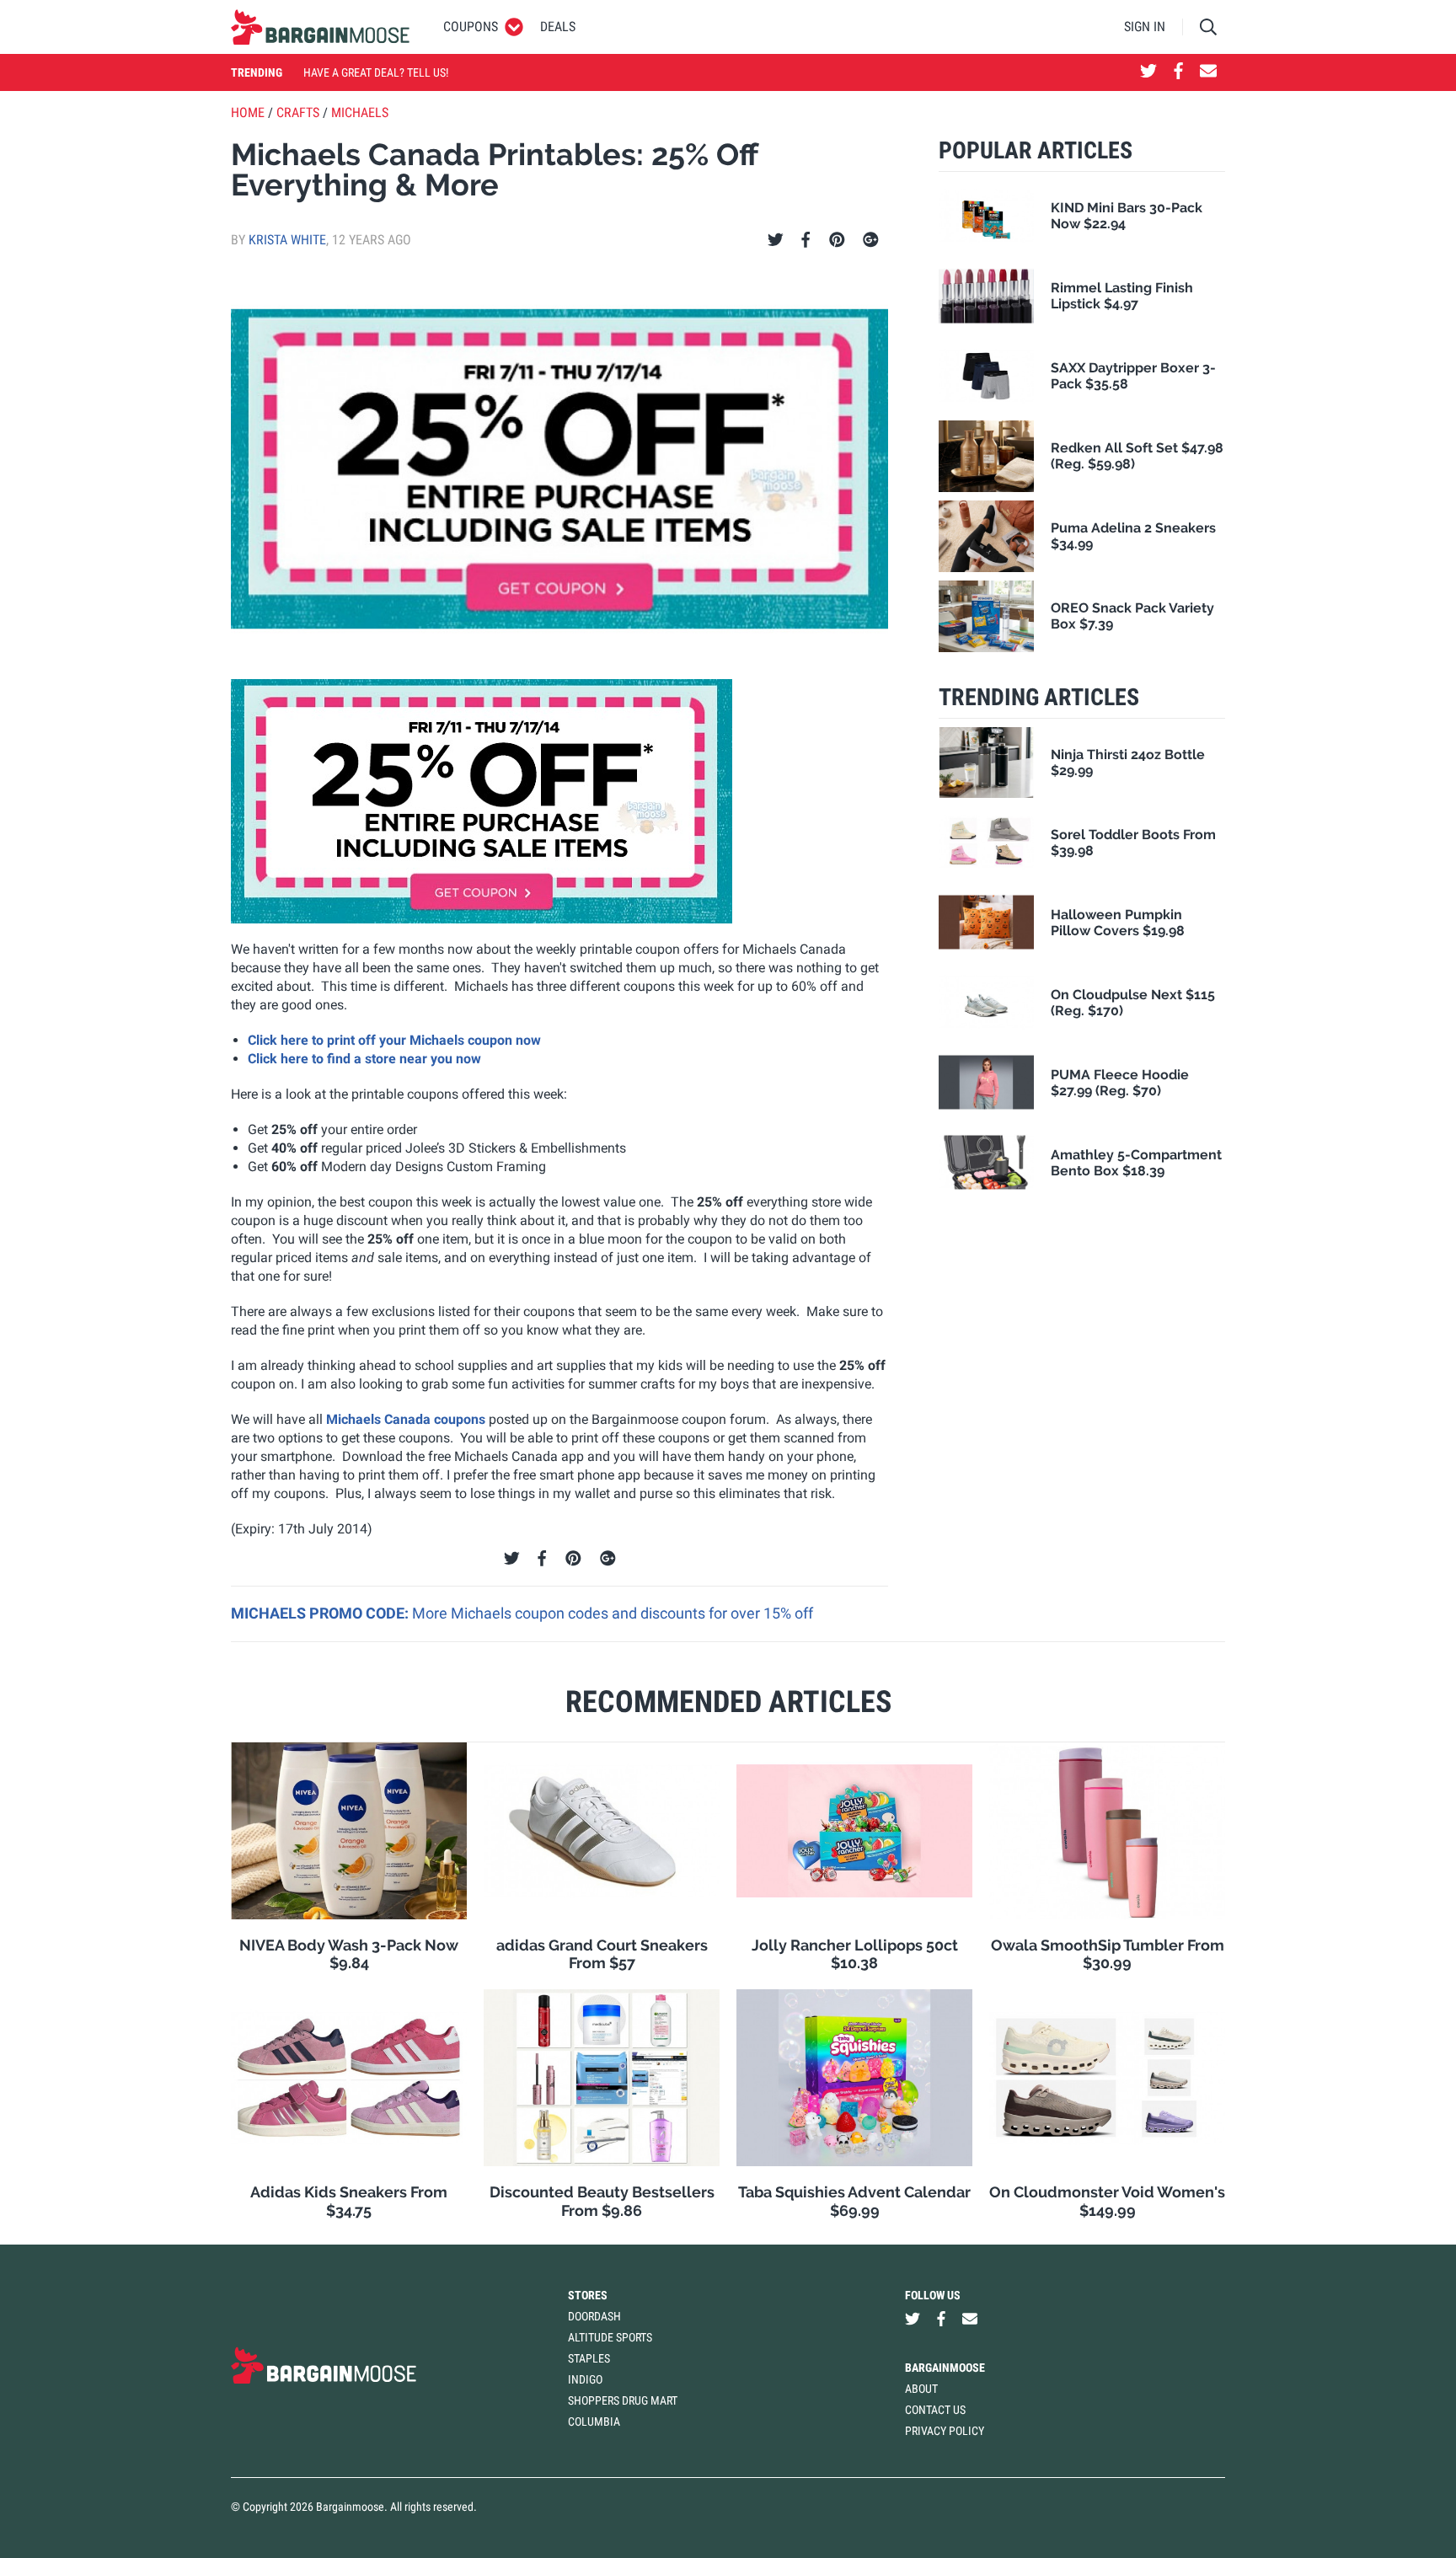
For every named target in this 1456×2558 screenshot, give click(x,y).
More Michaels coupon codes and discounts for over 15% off (613, 1613)
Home (248, 112)
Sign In (1145, 27)
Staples (589, 2358)
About (921, 2389)
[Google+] (871, 240)
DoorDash (594, 2316)
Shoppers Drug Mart (623, 2400)
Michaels (360, 112)
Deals (558, 27)
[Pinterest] (837, 240)
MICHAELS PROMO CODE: (321, 1613)
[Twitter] (776, 240)
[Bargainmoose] (320, 27)
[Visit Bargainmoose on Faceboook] (1178, 72)
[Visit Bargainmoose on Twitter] (1148, 72)
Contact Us (935, 2410)
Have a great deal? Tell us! (376, 72)
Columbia (594, 2422)
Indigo (585, 2379)
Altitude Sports (610, 2337)
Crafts (298, 112)
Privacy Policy (945, 2431)
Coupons (471, 27)
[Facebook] (806, 240)
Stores (588, 2295)
